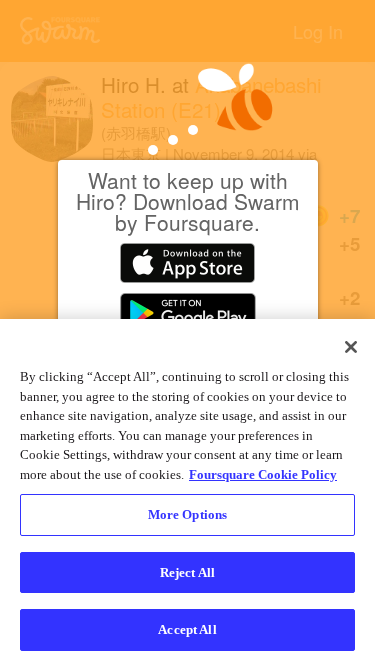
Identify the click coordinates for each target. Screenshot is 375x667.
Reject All (187, 572)
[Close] (351, 347)
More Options (188, 514)
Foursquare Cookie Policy (263, 474)
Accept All (187, 629)
